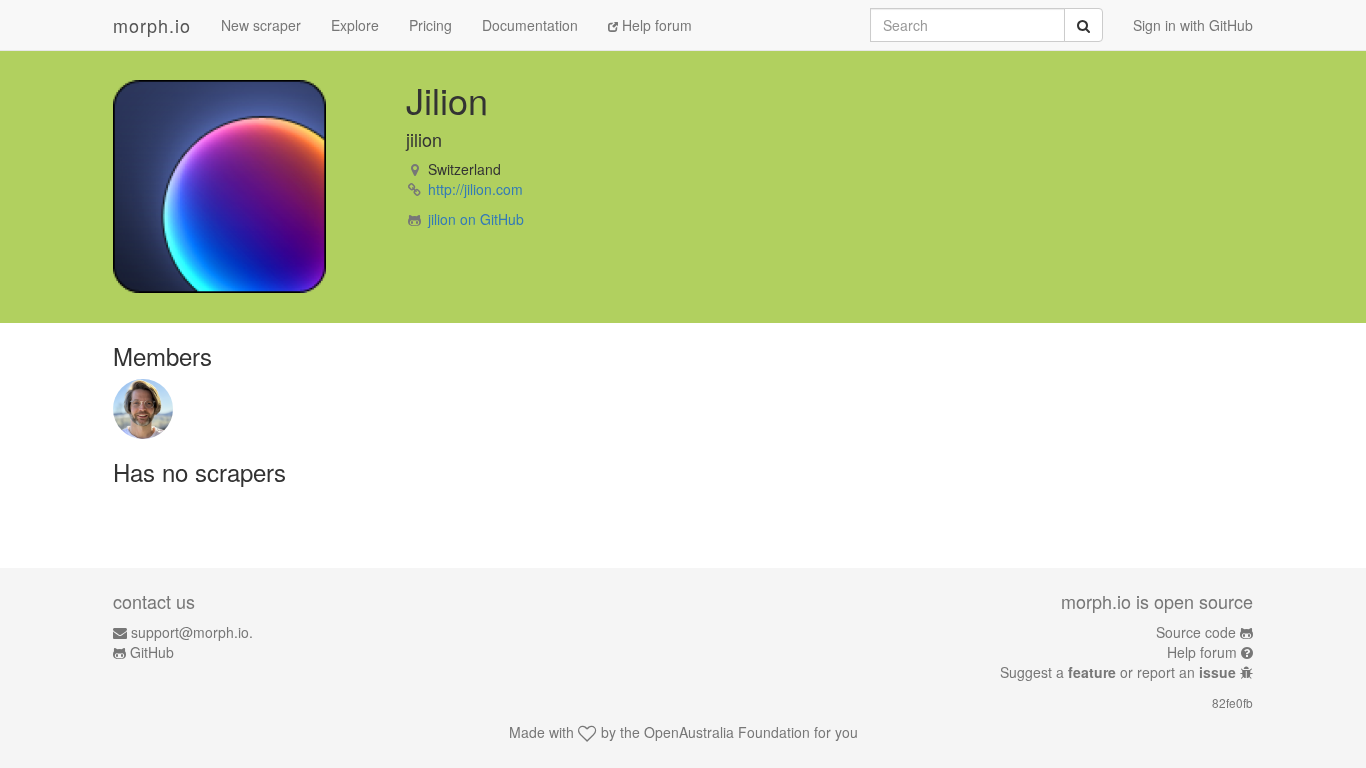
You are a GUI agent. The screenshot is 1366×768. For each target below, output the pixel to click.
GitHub (152, 652)
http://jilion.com (475, 189)
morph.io (152, 25)
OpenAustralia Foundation (727, 732)
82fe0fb (1232, 702)
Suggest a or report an (1118, 672)
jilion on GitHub (476, 219)
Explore (355, 25)
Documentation (530, 25)
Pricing (430, 25)
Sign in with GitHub (1193, 25)
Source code (1196, 632)
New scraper (261, 25)
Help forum (655, 25)
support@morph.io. (192, 632)
